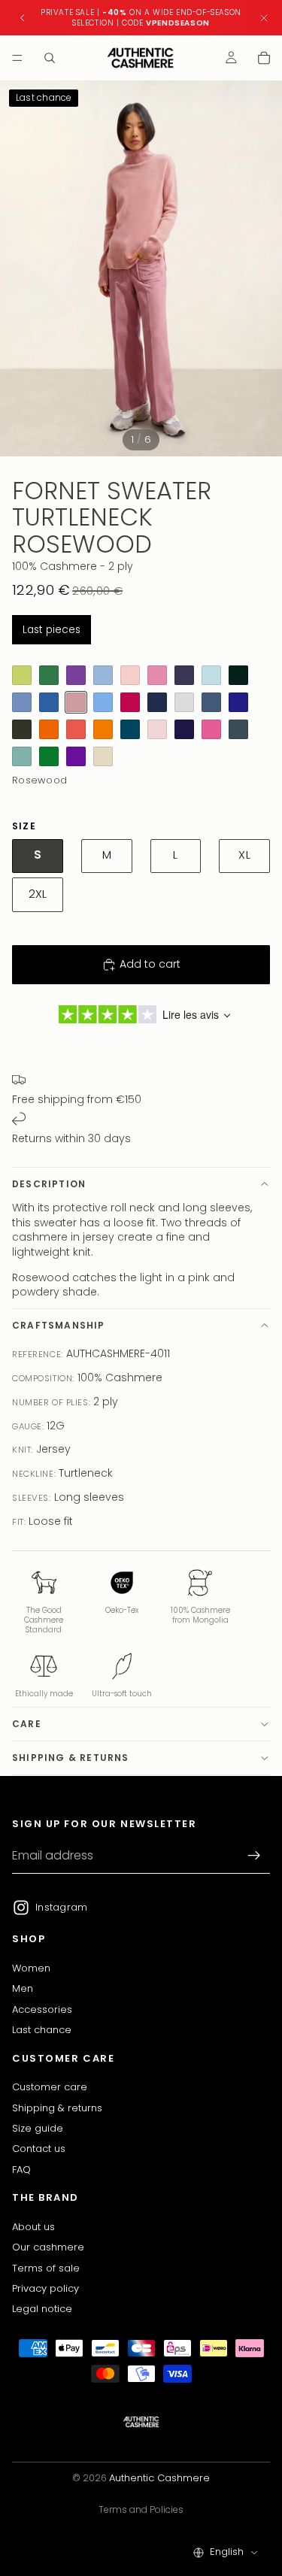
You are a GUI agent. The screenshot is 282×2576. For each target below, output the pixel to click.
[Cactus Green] (49, 675)
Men (23, 1988)
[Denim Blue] (211, 702)
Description (49, 1184)
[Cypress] (238, 675)
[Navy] (157, 702)
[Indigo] (238, 702)
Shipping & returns (71, 1758)
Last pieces (52, 630)
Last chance (42, 2030)
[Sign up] (254, 1856)
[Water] (211, 675)
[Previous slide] (23, 18)
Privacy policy (45, 2288)
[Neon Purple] (76, 756)
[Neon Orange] (103, 729)
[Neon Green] (49, 756)
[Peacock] (130, 729)
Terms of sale (46, 2267)
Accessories (42, 2009)
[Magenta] (103, 756)
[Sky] (22, 702)
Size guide (38, 2127)
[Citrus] (22, 675)
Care (27, 1724)
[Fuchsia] (130, 702)
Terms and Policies (141, 2509)
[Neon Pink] (211, 729)
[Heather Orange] (76, 729)
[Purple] (76, 675)
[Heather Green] (22, 756)
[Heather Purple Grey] (184, 675)
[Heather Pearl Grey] (184, 702)
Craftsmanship (59, 1325)
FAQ (21, 2169)
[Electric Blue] (49, 702)
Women (31, 1967)
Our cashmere (48, 2247)
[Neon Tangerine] (49, 729)
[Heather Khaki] (22, 729)
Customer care (50, 2087)
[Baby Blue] (103, 702)
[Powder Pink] (157, 729)
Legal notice (42, 2309)
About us (33, 2226)
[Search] (50, 58)
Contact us (39, 2149)
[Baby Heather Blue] (103, 675)
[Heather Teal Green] (238, 729)
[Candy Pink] (157, 675)
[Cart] (264, 58)
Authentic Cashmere (159, 2478)
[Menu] (17, 58)
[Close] (264, 18)
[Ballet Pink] (130, 675)
